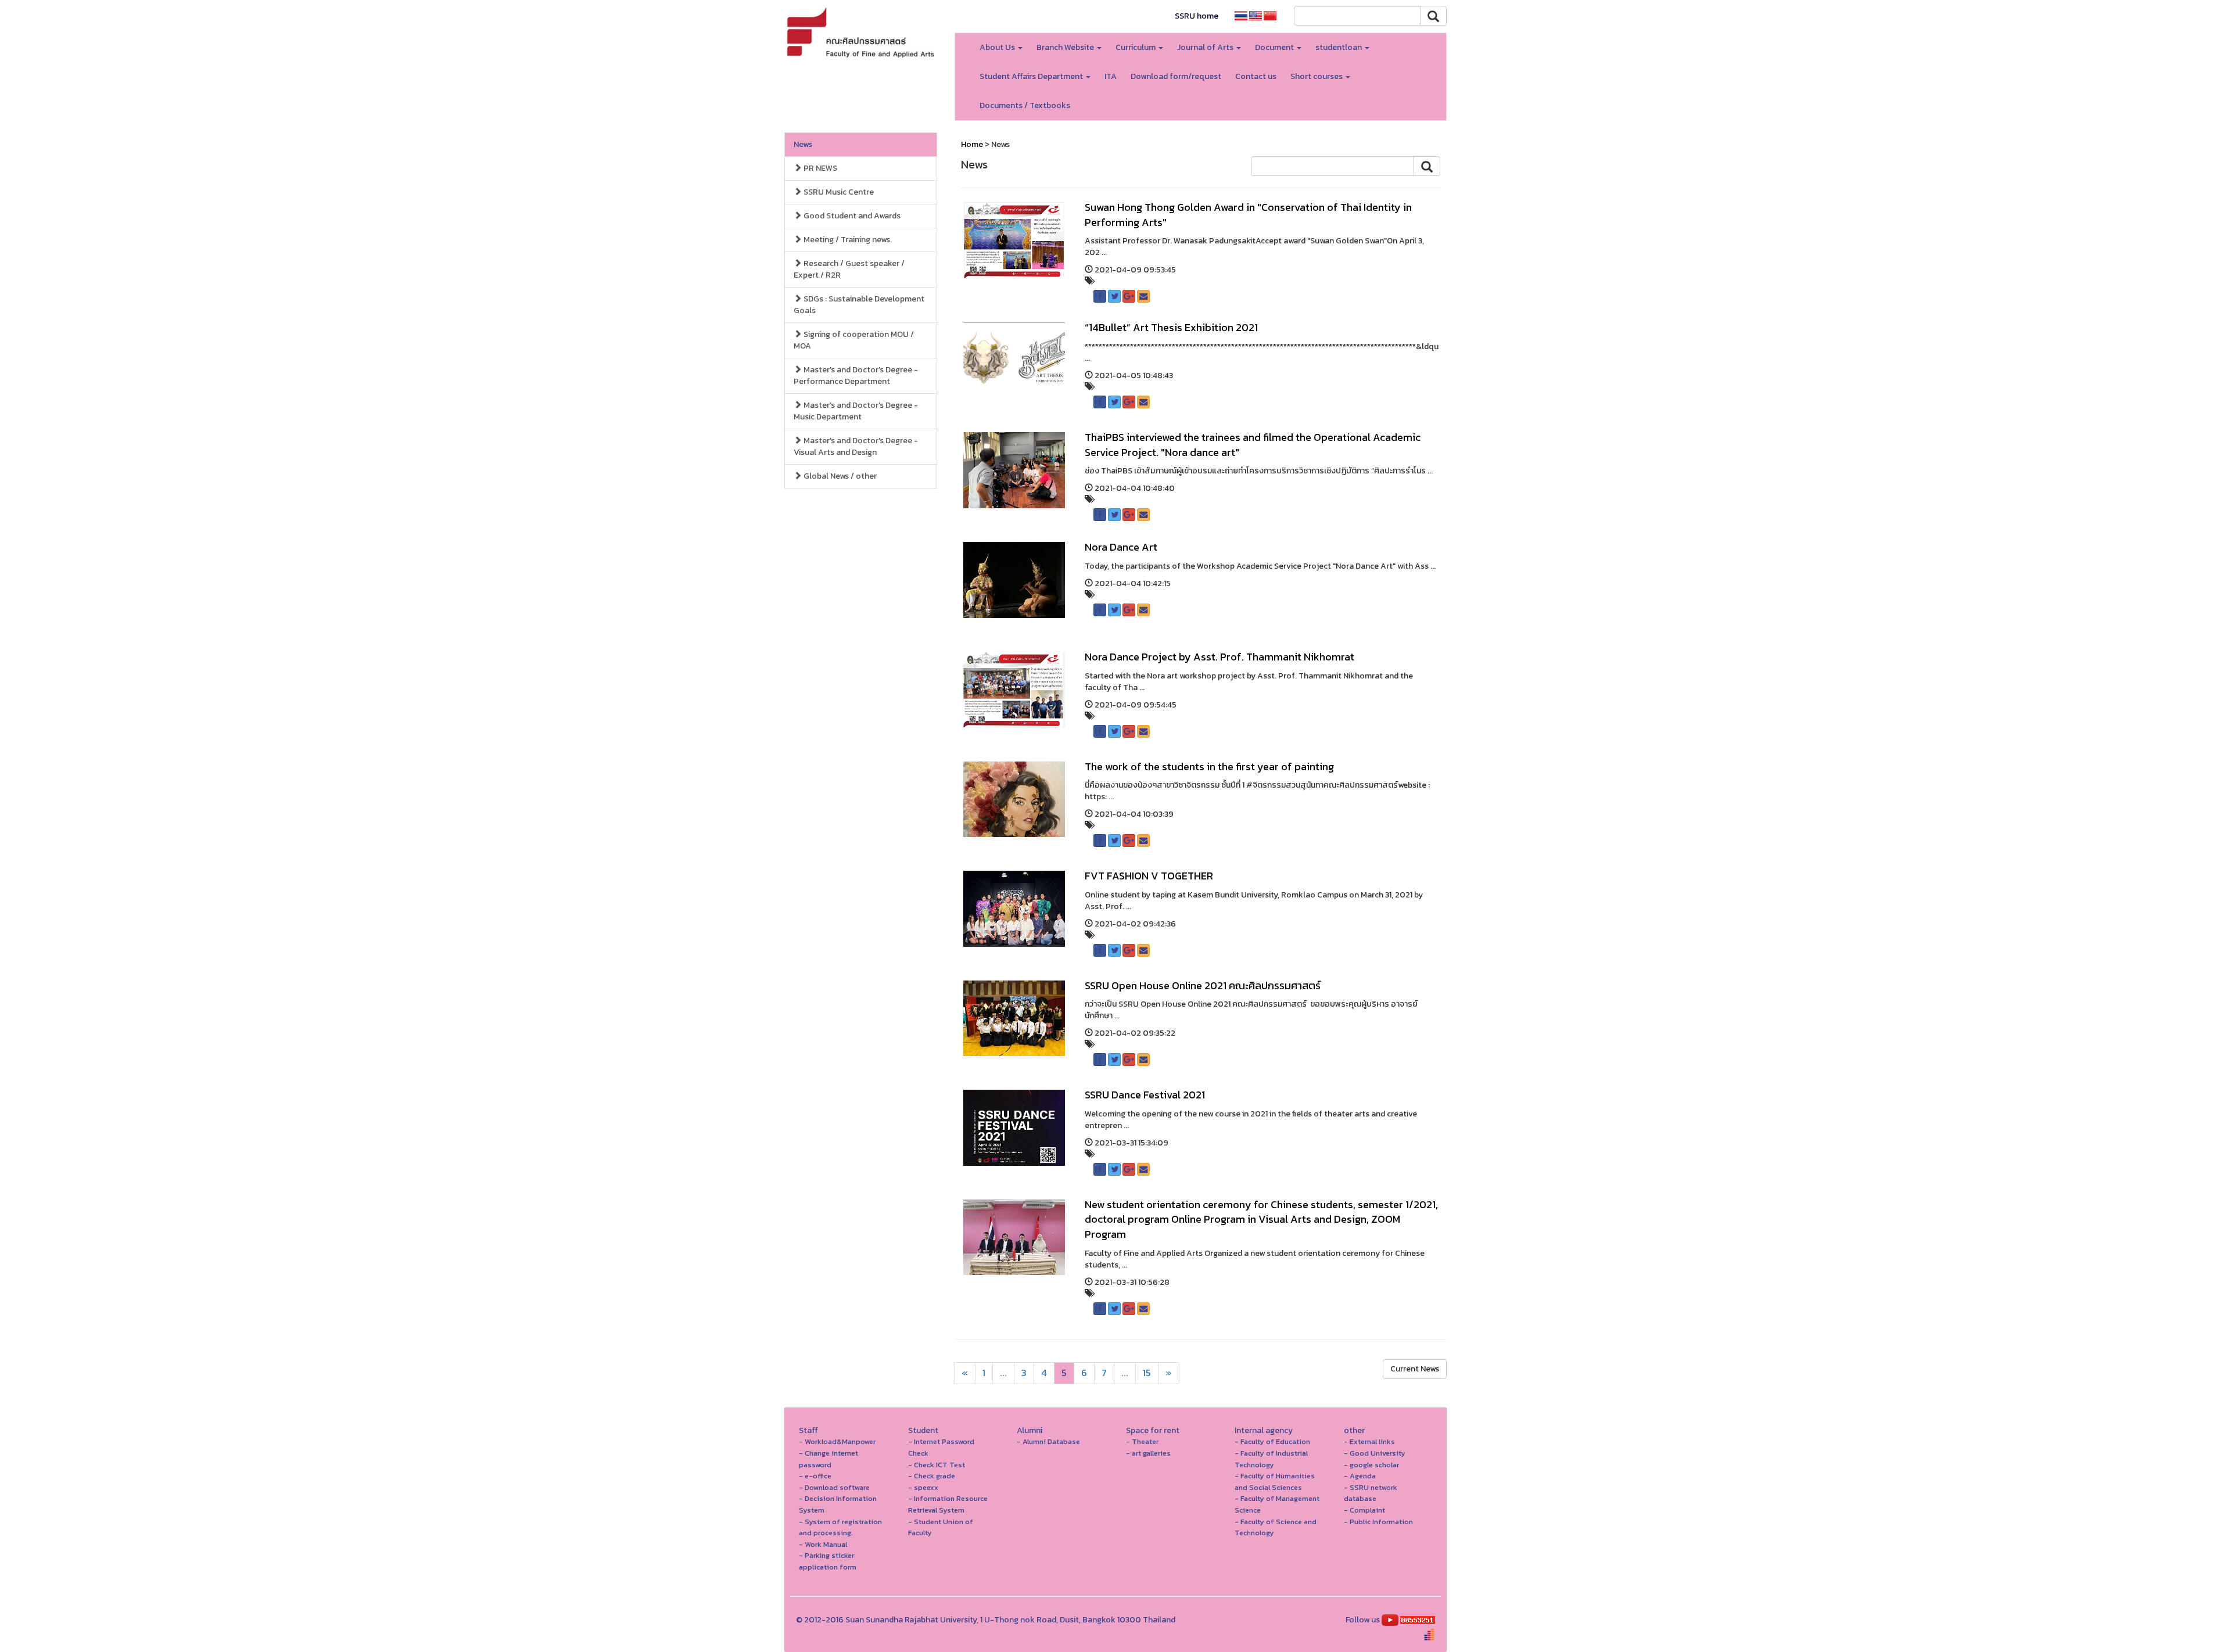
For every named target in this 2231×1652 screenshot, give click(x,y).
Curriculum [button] (1136, 47)
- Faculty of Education (1272, 1441)
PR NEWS (819, 168)
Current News (1415, 1369)
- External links (1369, 1441)
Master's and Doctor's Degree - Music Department (856, 411)
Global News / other (839, 476)
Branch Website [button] (1066, 47)
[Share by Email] (1143, 296)
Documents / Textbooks (1025, 105)
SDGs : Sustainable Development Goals (859, 305)
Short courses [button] (1317, 76)
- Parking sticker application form (828, 1561)
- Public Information (1378, 1522)
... (1003, 1373)
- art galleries (1148, 1453)
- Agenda (1360, 1476)
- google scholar (1371, 1465)
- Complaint (1364, 1510)
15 (1147, 1373)
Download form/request (1176, 76)
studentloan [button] (1339, 47)
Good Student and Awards (851, 216)
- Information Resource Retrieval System (948, 1504)
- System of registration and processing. (840, 1527)
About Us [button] (998, 47)
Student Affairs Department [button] (1032, 76)
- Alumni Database (1048, 1441)
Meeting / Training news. (847, 240)
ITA (1111, 76)
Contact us (1256, 76)
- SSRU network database (1371, 1493)
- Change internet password (828, 1459)
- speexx (923, 1487)
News (803, 144)
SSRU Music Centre (838, 192)
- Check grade (932, 1476)
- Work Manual (823, 1544)
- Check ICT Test (937, 1465)
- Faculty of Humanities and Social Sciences (1275, 1482)
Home (972, 144)
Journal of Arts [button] (1206, 47)
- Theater (1142, 1441)
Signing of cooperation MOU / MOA (854, 340)
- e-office (815, 1476)
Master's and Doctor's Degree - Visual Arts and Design (856, 446)
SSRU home (1197, 16)
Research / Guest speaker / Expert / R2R (849, 269)
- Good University (1375, 1453)
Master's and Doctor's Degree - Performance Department (856, 376)
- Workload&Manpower (837, 1441)
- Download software (834, 1487)
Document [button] (1275, 47)
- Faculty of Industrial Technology (1271, 1459)
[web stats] (1418, 1620)
